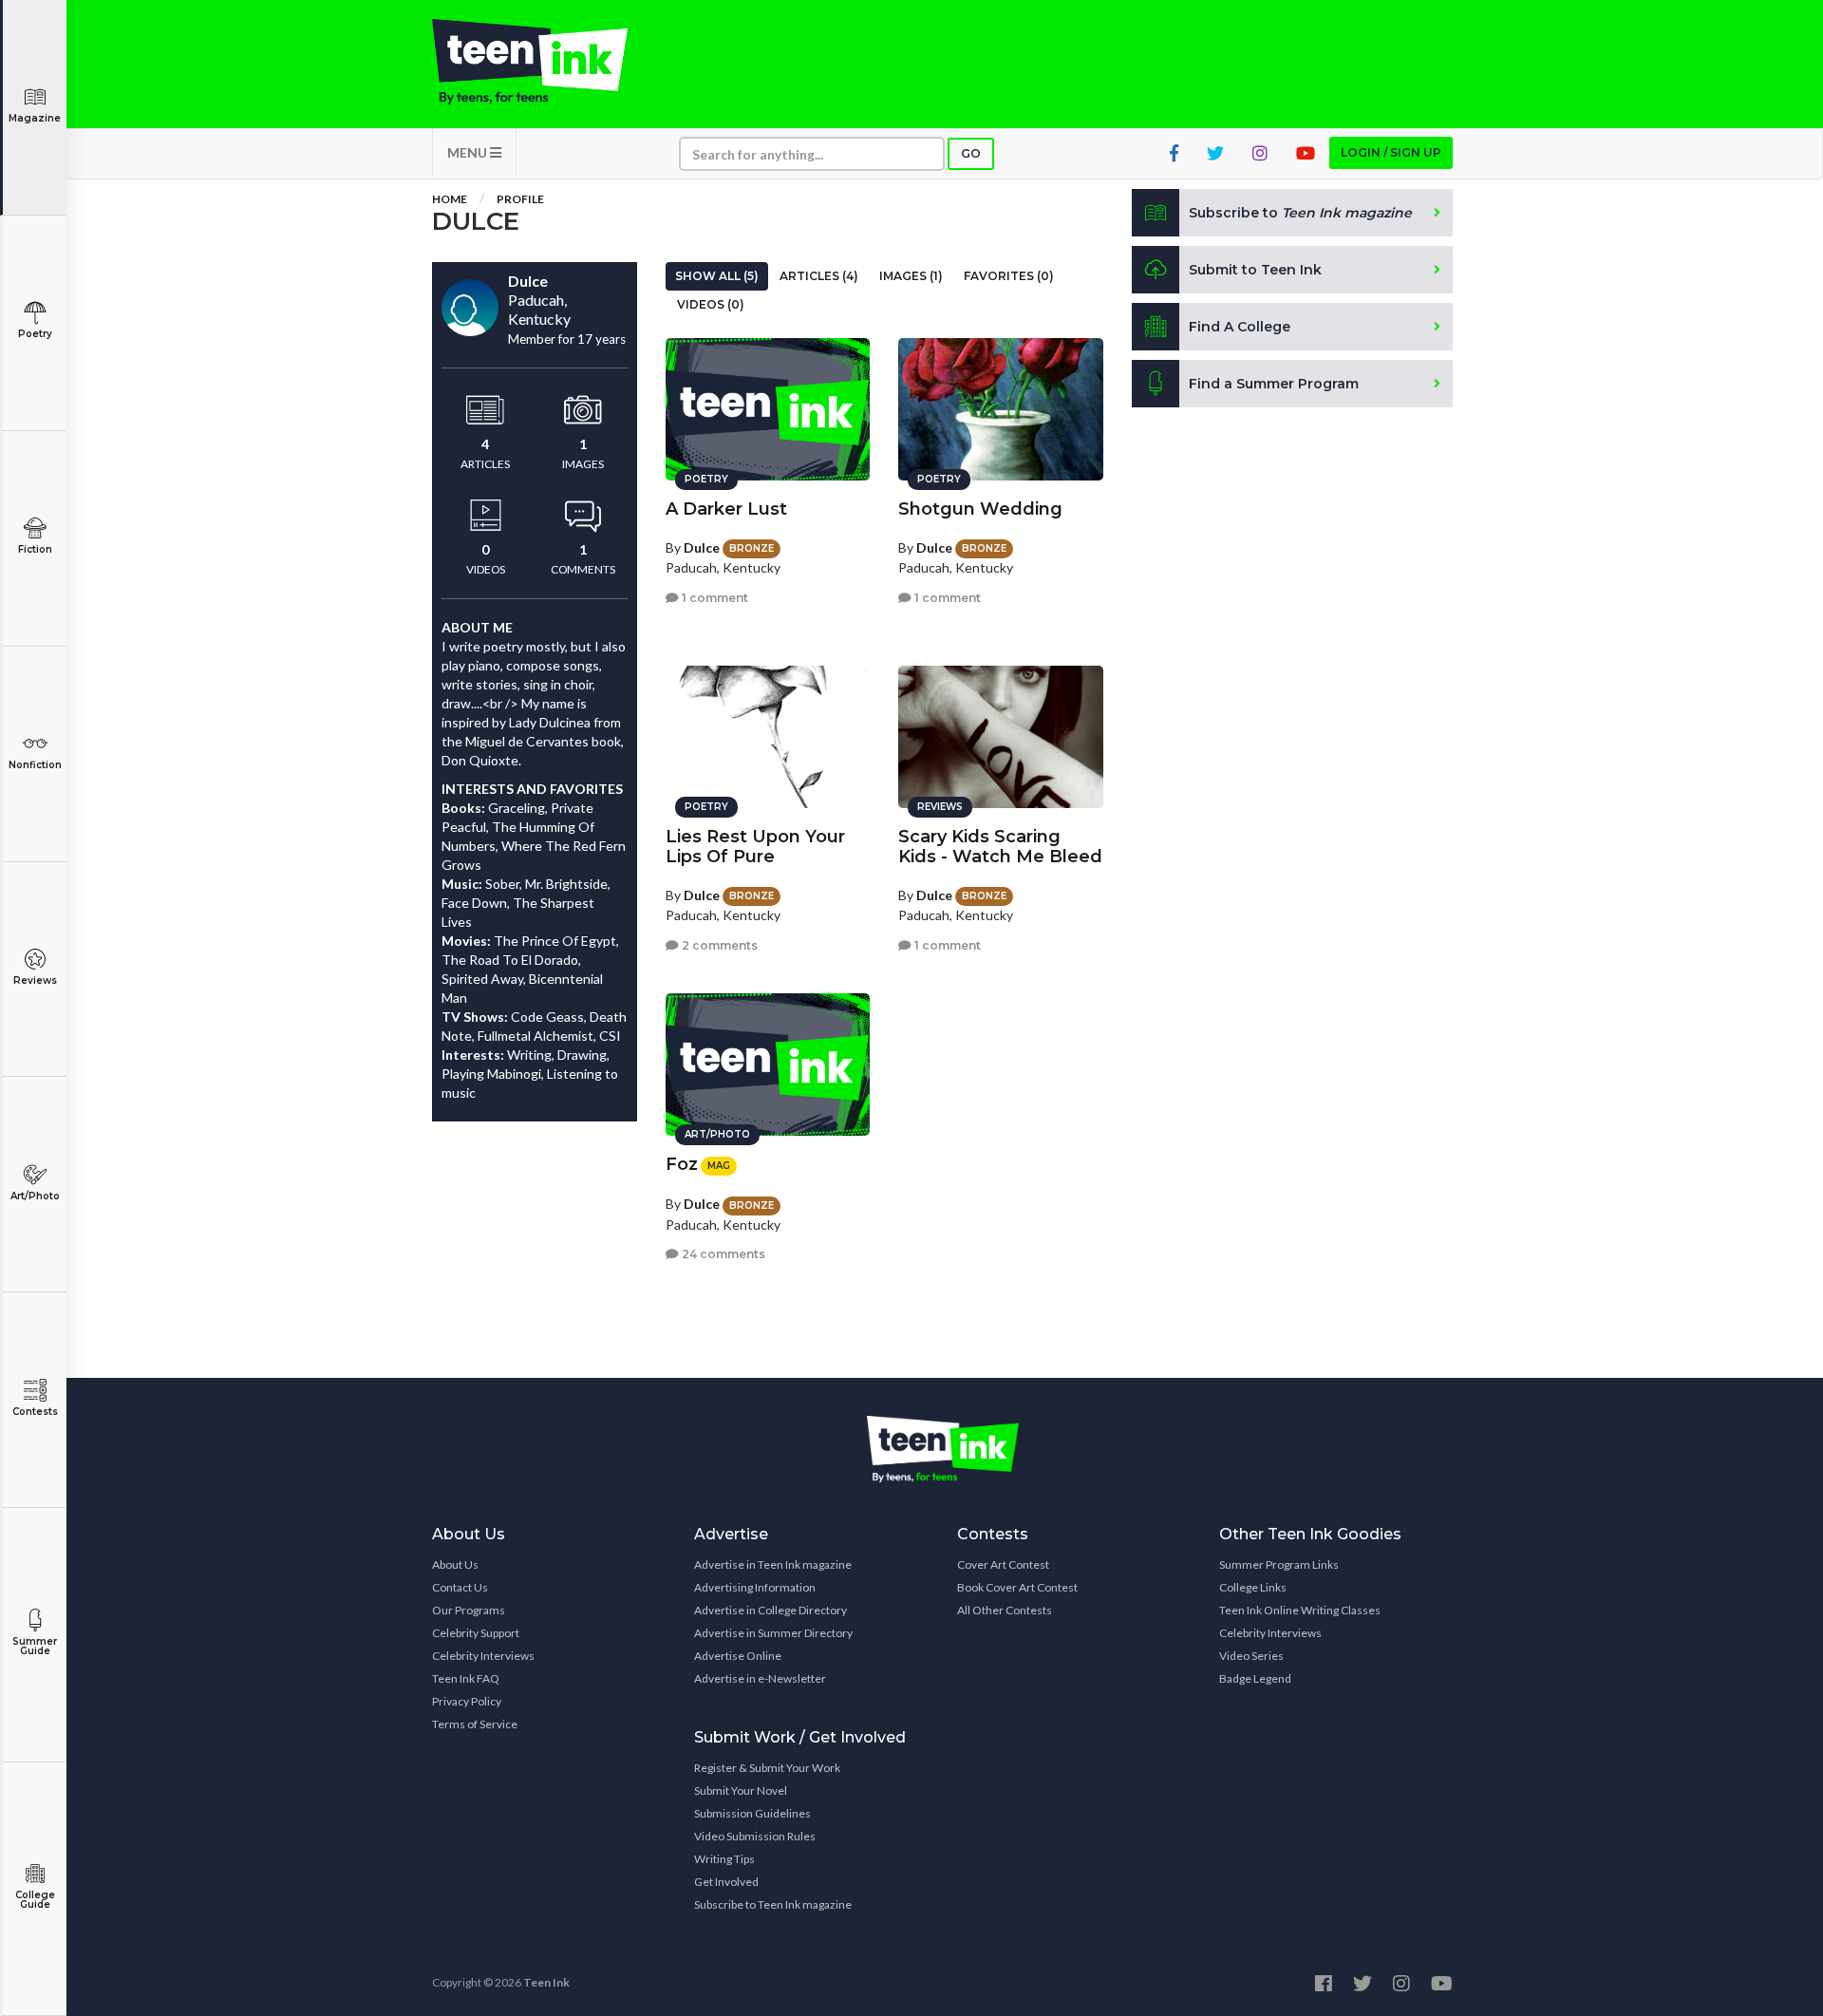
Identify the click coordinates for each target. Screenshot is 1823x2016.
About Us (455, 1564)
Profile (520, 199)
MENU (469, 152)
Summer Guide (35, 1646)
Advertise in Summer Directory (773, 1633)
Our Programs (469, 1610)
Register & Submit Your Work (767, 1768)
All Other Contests (1005, 1610)
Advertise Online (738, 1656)
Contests (35, 1412)
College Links (1253, 1587)
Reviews (35, 980)
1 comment (714, 598)
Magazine (35, 118)
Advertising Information (755, 1587)
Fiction (35, 549)
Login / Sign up (1391, 152)
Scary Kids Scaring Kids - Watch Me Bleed (1000, 847)
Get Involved (726, 1882)
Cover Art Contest (1003, 1564)
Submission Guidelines (752, 1813)
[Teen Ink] (549, 62)
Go (971, 153)
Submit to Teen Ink (1255, 270)
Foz (682, 1164)
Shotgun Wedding (980, 509)
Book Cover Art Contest (1017, 1587)
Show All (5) (717, 276)
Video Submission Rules (755, 1836)
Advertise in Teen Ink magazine (773, 1564)
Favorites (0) (1009, 276)
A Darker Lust (726, 509)
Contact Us (460, 1587)
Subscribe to (1300, 213)
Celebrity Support (476, 1633)
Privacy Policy (467, 1701)
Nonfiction (35, 765)
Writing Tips (724, 1859)
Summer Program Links (1279, 1564)
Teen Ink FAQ (466, 1678)
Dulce (702, 547)
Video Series (1251, 1656)
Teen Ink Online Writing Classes (1300, 1610)
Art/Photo (35, 1196)
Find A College (1240, 327)
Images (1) (911, 276)
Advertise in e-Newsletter (760, 1678)
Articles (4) (819, 276)
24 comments (722, 1254)
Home (450, 199)
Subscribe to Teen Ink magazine (773, 1904)
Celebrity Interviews (483, 1656)
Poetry (35, 334)
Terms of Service (475, 1724)
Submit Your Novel (741, 1790)
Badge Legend (1255, 1678)
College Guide (35, 1900)
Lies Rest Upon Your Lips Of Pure (755, 847)
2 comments (718, 945)
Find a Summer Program (1274, 384)
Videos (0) (711, 304)
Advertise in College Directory (771, 1610)
